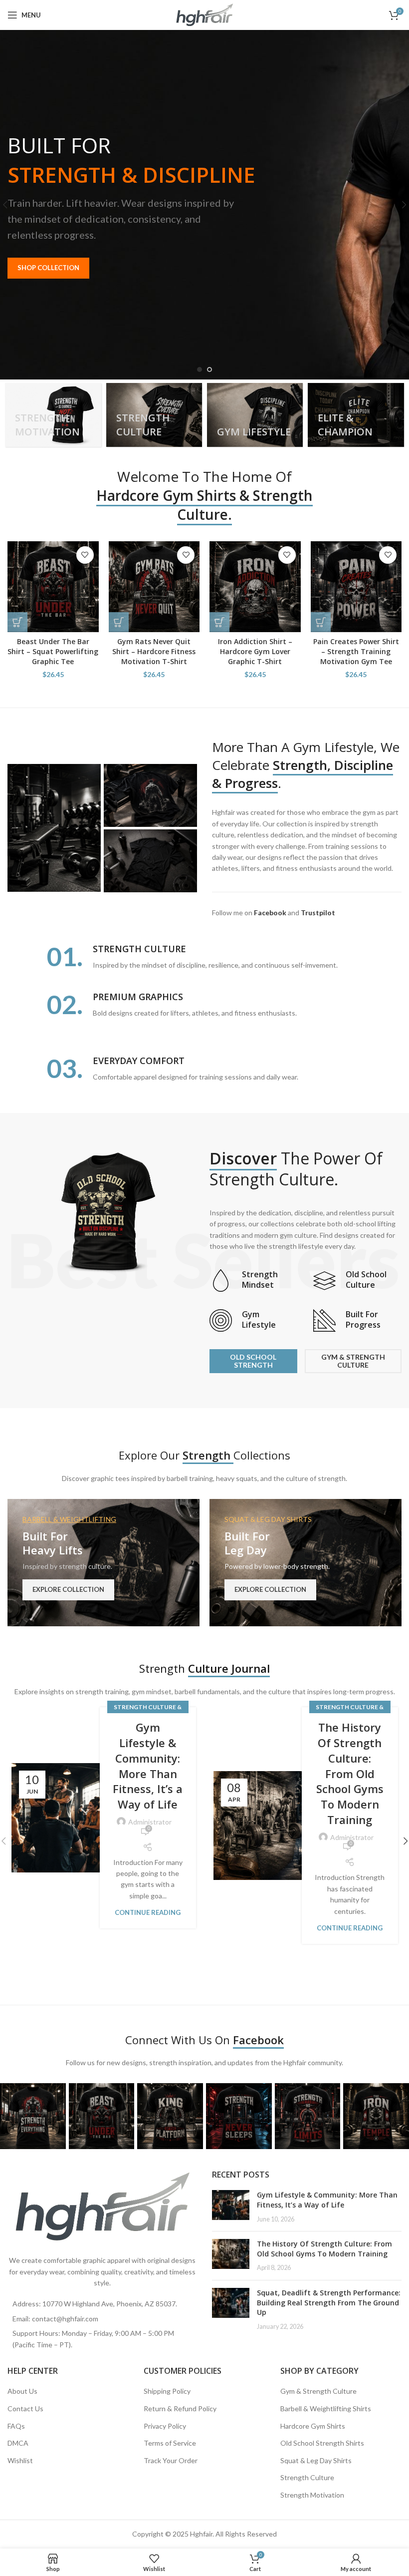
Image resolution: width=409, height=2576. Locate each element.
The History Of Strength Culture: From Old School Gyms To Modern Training (350, 1773)
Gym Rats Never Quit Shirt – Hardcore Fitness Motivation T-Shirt (154, 651)
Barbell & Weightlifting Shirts (326, 2408)
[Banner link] (103, 1563)
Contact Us (25, 2408)
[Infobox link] (254, 1281)
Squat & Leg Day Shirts (316, 2460)
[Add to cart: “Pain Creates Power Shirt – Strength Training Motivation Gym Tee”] (321, 622)
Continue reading (148, 1913)
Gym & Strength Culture (318, 2391)
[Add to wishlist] (85, 555)
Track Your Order (171, 2460)
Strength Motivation (312, 2495)
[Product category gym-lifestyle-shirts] (255, 415)
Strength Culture (307, 2477)
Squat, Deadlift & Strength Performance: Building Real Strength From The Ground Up (329, 2302)
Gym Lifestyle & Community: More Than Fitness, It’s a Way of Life (148, 1766)
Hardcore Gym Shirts (313, 2426)
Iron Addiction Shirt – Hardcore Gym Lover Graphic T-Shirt (255, 651)
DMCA (18, 2443)
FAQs (16, 2426)
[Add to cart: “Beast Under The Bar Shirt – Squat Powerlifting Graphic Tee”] (17, 622)
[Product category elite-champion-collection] (356, 415)
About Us (22, 2391)
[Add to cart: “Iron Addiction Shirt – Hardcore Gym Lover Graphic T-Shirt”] (219, 622)
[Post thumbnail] (231, 2207)
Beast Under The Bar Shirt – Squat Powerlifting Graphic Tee (53, 651)
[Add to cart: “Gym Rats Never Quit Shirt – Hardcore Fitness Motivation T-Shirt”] (119, 622)
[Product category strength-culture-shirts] (154, 415)
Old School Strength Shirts (322, 2443)
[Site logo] (205, 14)
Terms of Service (170, 2443)
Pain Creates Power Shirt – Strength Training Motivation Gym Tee (356, 651)
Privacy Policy (165, 2426)
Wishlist (20, 2460)
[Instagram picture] (33, 2116)
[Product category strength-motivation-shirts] (53, 415)
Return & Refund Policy (180, 2408)
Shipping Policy (167, 2391)
